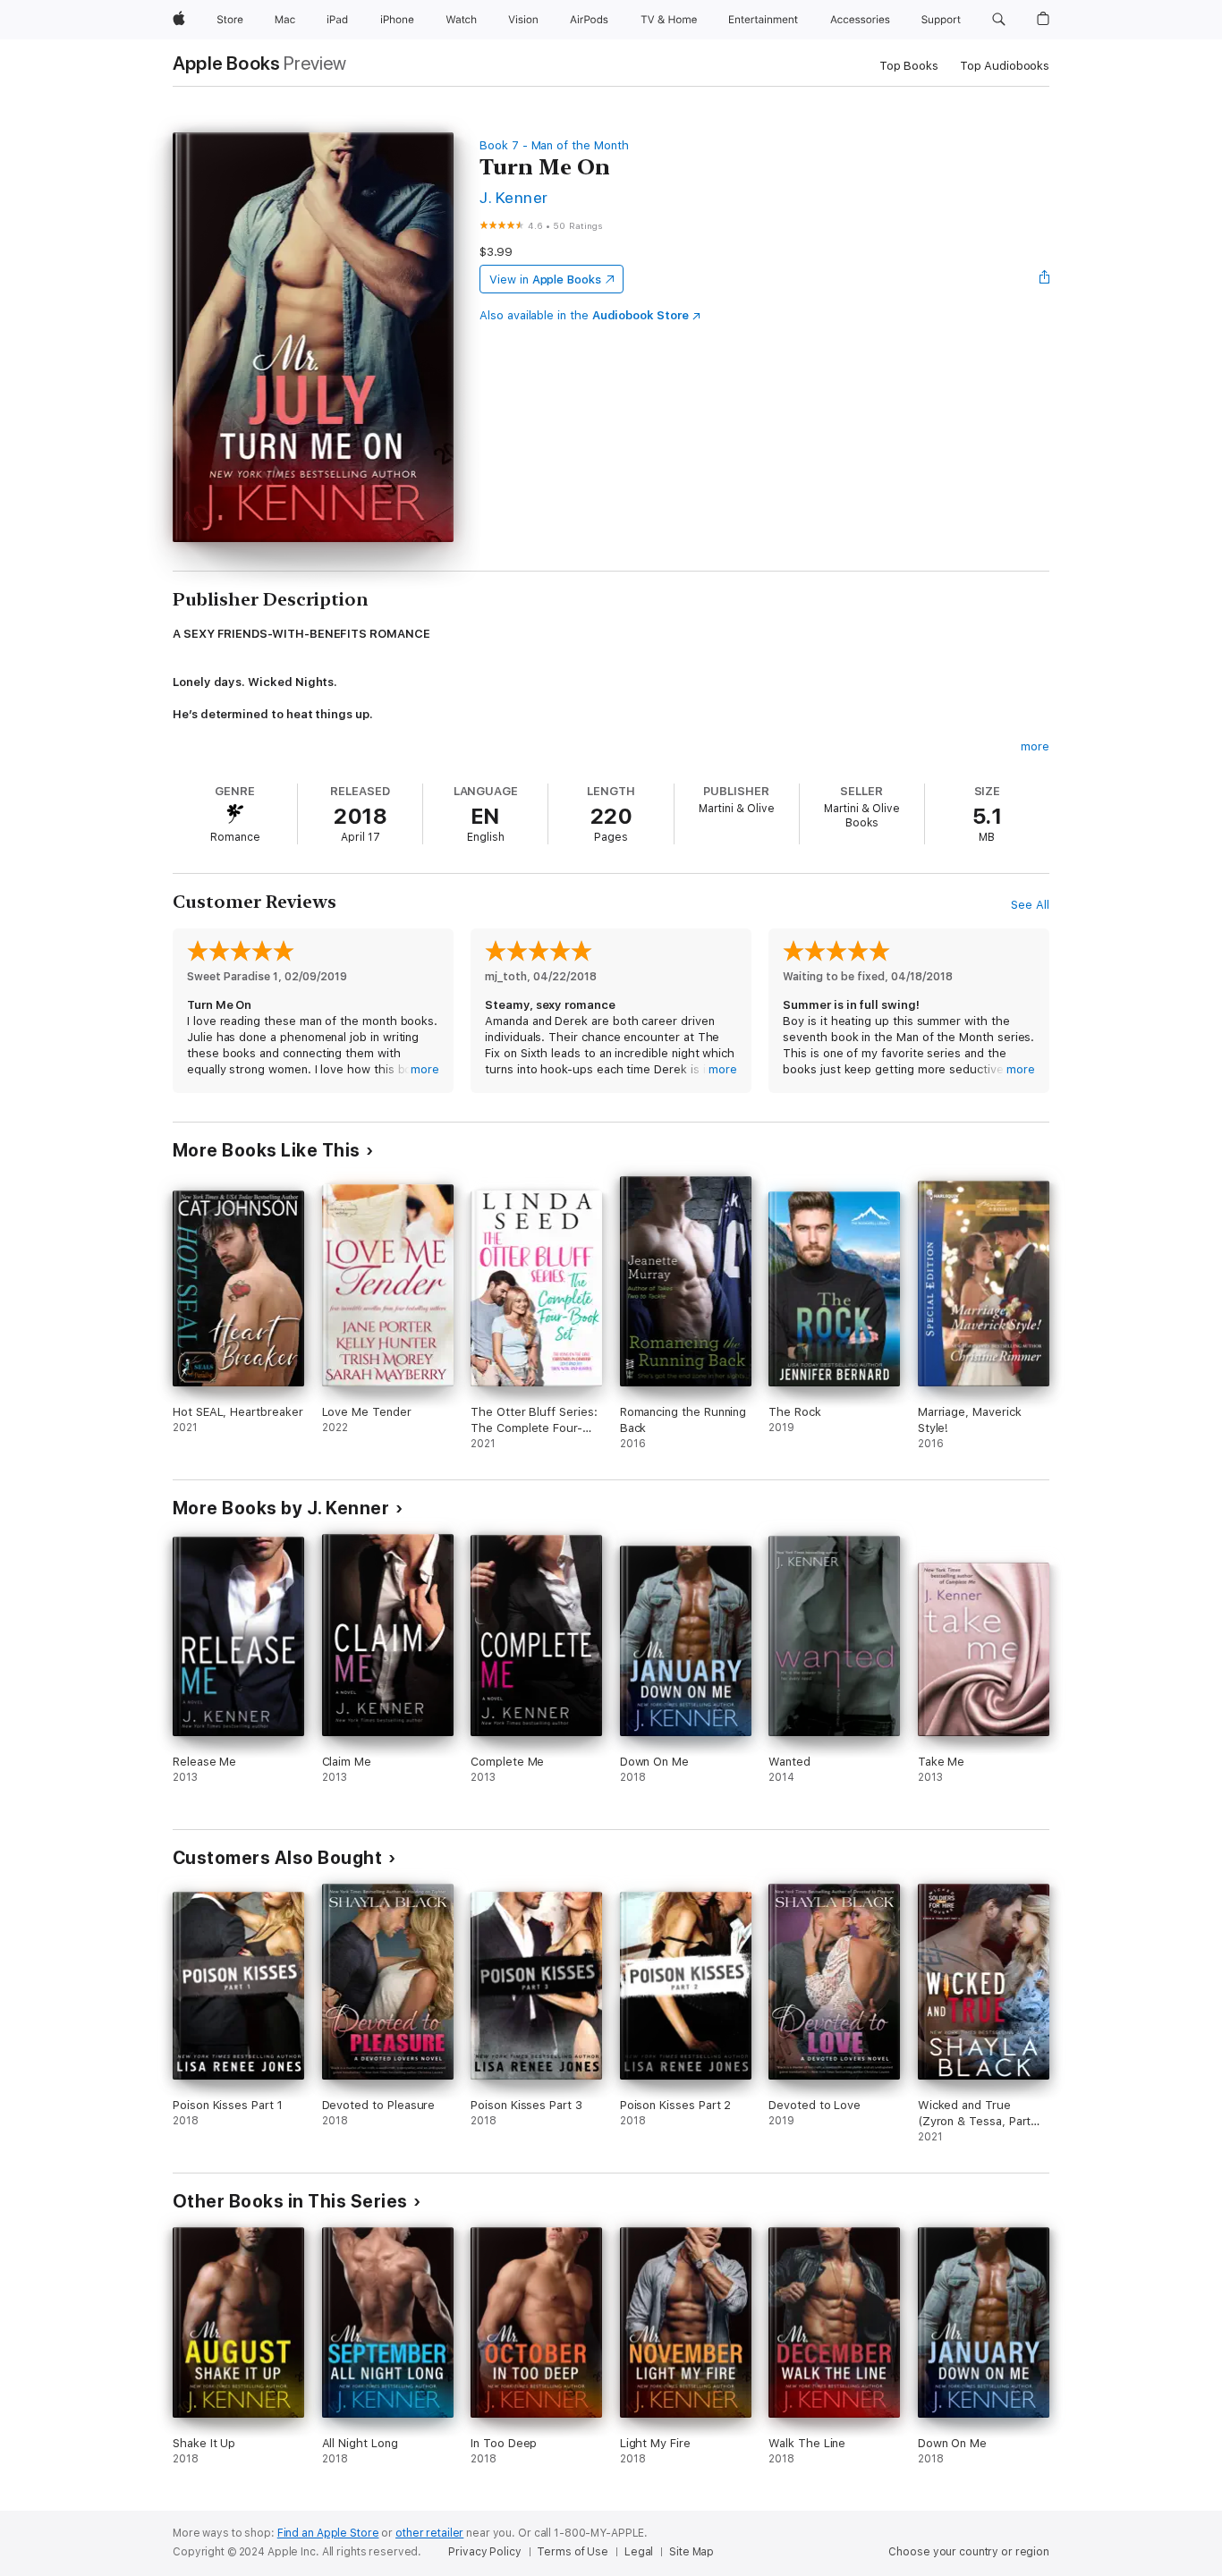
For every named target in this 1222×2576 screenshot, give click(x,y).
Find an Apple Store (328, 2533)
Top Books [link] (909, 66)
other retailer (429, 2533)
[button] (999, 20)
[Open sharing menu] (1045, 279)
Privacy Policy (484, 2552)
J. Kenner (513, 197)
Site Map (692, 2552)
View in (545, 280)
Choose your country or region (969, 2552)
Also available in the (584, 315)
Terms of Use (573, 2552)
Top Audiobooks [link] (1005, 66)
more (1035, 746)
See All (1030, 905)
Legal (639, 2552)
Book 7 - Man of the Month (554, 145)
